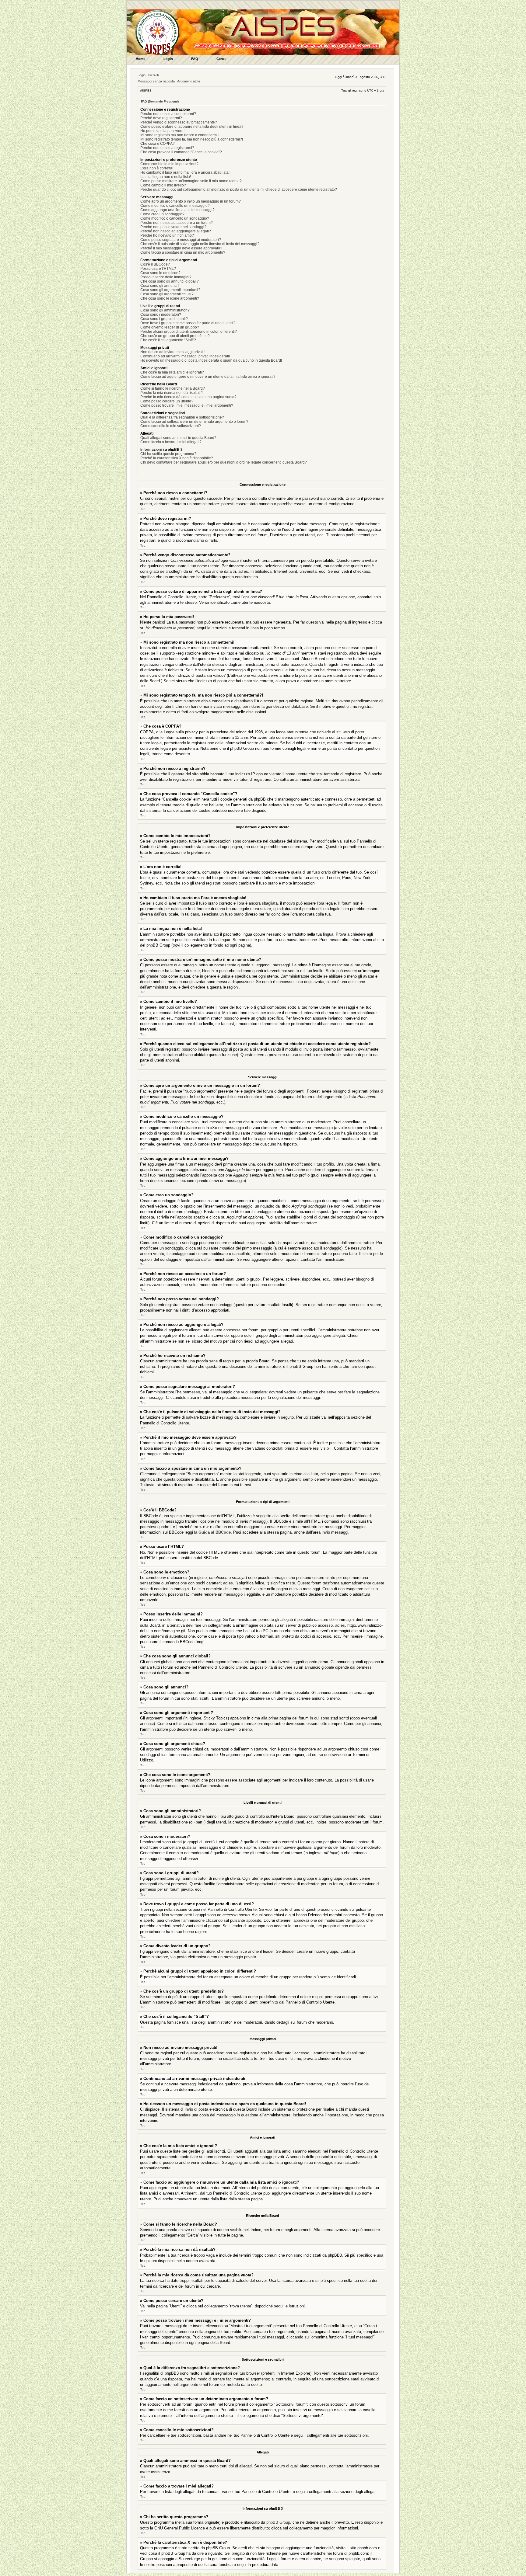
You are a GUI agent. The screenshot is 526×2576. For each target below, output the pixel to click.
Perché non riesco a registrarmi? (167, 148)
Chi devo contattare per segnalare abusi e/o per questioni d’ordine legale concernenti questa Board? (224, 462)
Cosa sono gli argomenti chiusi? (167, 294)
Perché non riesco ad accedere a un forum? (177, 223)
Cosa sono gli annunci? (160, 286)
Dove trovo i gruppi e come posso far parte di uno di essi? (188, 323)
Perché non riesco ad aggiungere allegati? (176, 231)
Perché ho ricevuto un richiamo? (167, 235)
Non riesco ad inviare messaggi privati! (172, 352)
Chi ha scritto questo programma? (168, 454)
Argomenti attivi (188, 81)
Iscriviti (153, 75)
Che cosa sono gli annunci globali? (170, 281)
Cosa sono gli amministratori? (165, 310)
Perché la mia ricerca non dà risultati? (172, 393)
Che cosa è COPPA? (158, 144)
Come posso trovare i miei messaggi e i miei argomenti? (187, 405)
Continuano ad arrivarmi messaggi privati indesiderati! (185, 356)
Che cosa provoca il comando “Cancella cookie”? (181, 152)
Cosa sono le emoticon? (160, 273)
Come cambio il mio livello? (163, 185)
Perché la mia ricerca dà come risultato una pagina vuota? (188, 397)
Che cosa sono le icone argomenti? (170, 298)
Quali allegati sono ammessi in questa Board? (178, 438)
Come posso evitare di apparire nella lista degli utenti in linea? (192, 127)
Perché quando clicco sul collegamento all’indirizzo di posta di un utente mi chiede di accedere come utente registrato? (239, 189)
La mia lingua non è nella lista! (166, 177)
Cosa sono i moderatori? (161, 315)
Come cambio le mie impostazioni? (169, 164)
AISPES (146, 90)
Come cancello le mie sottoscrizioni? (171, 426)
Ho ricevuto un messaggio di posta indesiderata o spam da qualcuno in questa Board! (211, 360)
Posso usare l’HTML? (158, 269)
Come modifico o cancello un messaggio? (175, 206)
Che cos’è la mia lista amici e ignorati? (172, 372)
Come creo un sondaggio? (162, 214)
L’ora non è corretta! (157, 168)
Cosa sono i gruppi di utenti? (164, 319)
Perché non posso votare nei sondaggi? (173, 227)
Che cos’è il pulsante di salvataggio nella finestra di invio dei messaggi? (200, 244)
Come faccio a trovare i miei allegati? (171, 442)
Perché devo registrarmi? (161, 118)
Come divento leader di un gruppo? (170, 327)
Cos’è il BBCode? (155, 264)
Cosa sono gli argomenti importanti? (170, 290)
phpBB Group (278, 2522)
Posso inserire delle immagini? (166, 277)
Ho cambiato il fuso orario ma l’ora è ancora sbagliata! (185, 172)
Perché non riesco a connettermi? (168, 114)
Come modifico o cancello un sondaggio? (175, 218)
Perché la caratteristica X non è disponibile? (177, 458)
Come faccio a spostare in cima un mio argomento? (183, 252)
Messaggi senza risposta (156, 81)
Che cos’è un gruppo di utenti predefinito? (175, 336)
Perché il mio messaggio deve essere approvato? (181, 248)
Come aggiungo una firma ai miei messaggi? (177, 210)
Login (142, 75)
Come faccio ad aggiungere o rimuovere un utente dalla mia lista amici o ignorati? (208, 377)
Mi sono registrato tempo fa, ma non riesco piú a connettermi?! (192, 139)
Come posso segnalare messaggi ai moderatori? (181, 240)
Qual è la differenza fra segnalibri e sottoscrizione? (182, 417)
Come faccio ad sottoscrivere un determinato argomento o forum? (194, 422)
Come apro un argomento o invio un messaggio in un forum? (191, 201)
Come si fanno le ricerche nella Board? (173, 388)
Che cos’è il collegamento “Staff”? (168, 340)
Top (143, 509)
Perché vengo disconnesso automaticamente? (179, 122)
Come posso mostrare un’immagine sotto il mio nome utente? (191, 181)
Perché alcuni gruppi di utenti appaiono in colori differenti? (189, 332)
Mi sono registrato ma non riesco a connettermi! (179, 135)
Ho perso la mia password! (162, 131)
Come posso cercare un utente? (167, 401)
